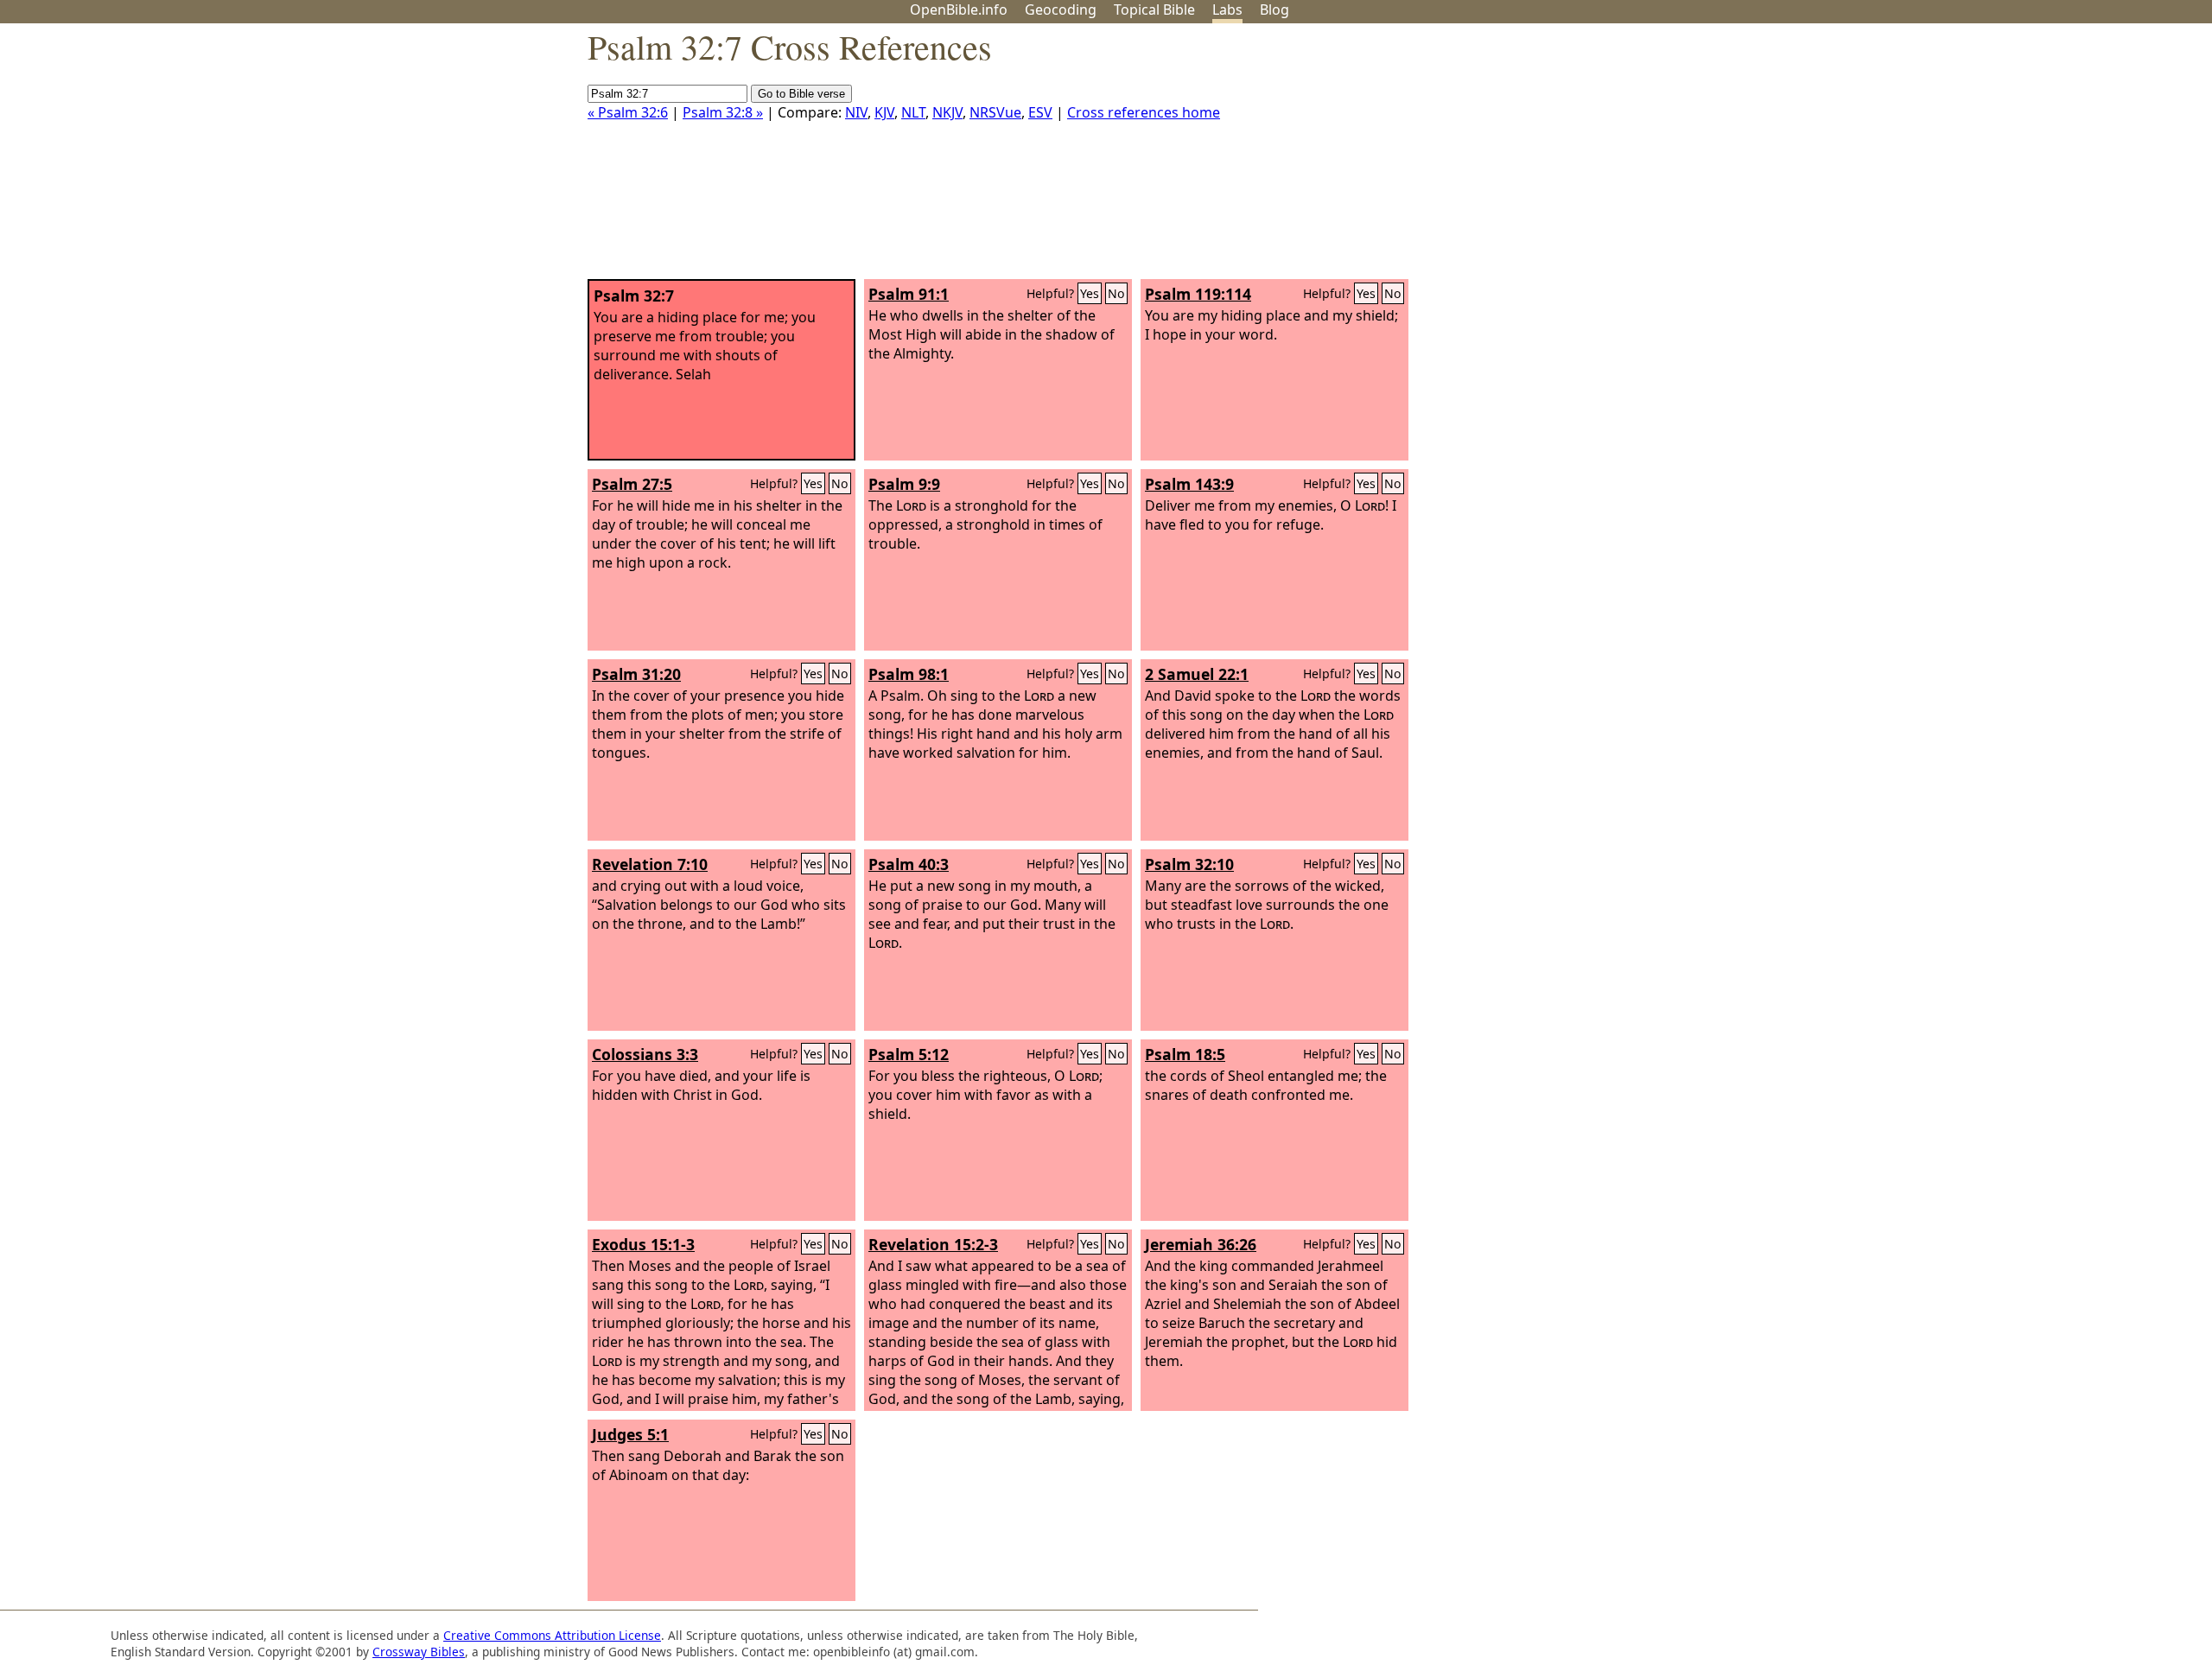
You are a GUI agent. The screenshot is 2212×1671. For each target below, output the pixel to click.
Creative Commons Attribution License (552, 1635)
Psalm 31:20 (636, 674)
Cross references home (1144, 112)
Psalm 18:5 (1185, 1054)
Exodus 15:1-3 (643, 1244)
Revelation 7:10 (650, 864)
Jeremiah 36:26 (1201, 1244)
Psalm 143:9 (1189, 484)
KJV (884, 112)
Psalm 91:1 (909, 294)
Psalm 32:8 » (723, 112)
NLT (913, 112)
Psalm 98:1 (909, 674)
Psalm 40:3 (909, 864)
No (1116, 293)
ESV (1040, 112)
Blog (1274, 10)
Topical (1154, 10)
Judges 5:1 (630, 1434)
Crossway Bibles (419, 1652)
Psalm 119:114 (1198, 294)
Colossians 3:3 (645, 1054)
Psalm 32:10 (1189, 864)
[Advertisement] (2037, 158)
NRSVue (995, 112)
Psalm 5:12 (909, 1054)
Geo (1061, 10)
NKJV (947, 112)
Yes (1090, 293)
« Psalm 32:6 (628, 112)
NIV (856, 112)
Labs (1227, 10)
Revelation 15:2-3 (933, 1244)
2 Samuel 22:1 (1197, 674)
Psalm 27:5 (632, 484)
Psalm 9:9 (904, 484)
